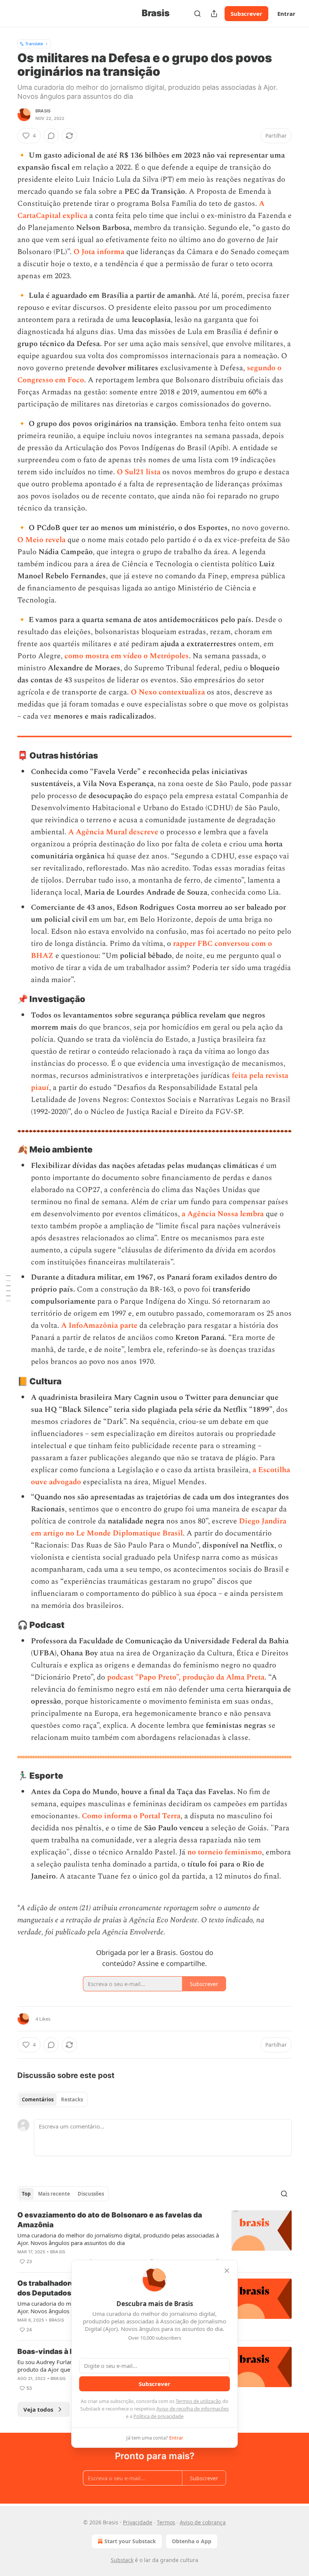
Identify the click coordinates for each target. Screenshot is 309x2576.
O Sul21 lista (139, 472)
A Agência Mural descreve (113, 832)
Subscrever (246, 14)
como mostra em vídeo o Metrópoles (127, 656)
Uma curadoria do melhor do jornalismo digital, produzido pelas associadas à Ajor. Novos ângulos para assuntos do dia (118, 2239)
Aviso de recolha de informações (193, 2409)
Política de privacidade (158, 2416)
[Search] (197, 14)
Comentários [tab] (38, 2099)
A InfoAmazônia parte (99, 1326)
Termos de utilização (198, 2401)
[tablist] (52, 2099)
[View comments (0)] (51, 136)
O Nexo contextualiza (168, 692)
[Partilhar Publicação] (214, 14)
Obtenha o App (192, 2541)
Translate (34, 44)
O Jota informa (99, 252)
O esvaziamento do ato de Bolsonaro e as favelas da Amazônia (110, 2220)
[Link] (7, 755)
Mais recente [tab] (54, 2194)
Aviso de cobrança (203, 2522)
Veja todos (38, 2409)
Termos (166, 2522)
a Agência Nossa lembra (223, 1214)
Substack (122, 2560)
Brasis (43, 111)
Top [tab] (26, 2194)
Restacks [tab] (72, 2099)
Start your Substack (130, 2541)
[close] (227, 2271)
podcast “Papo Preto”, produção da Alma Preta (186, 1677)
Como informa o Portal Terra (131, 1816)
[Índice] (8, 1288)
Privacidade (138, 2522)
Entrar (286, 14)
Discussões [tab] (91, 2194)
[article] (154, 2238)
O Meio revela (41, 540)
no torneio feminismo (225, 1852)
